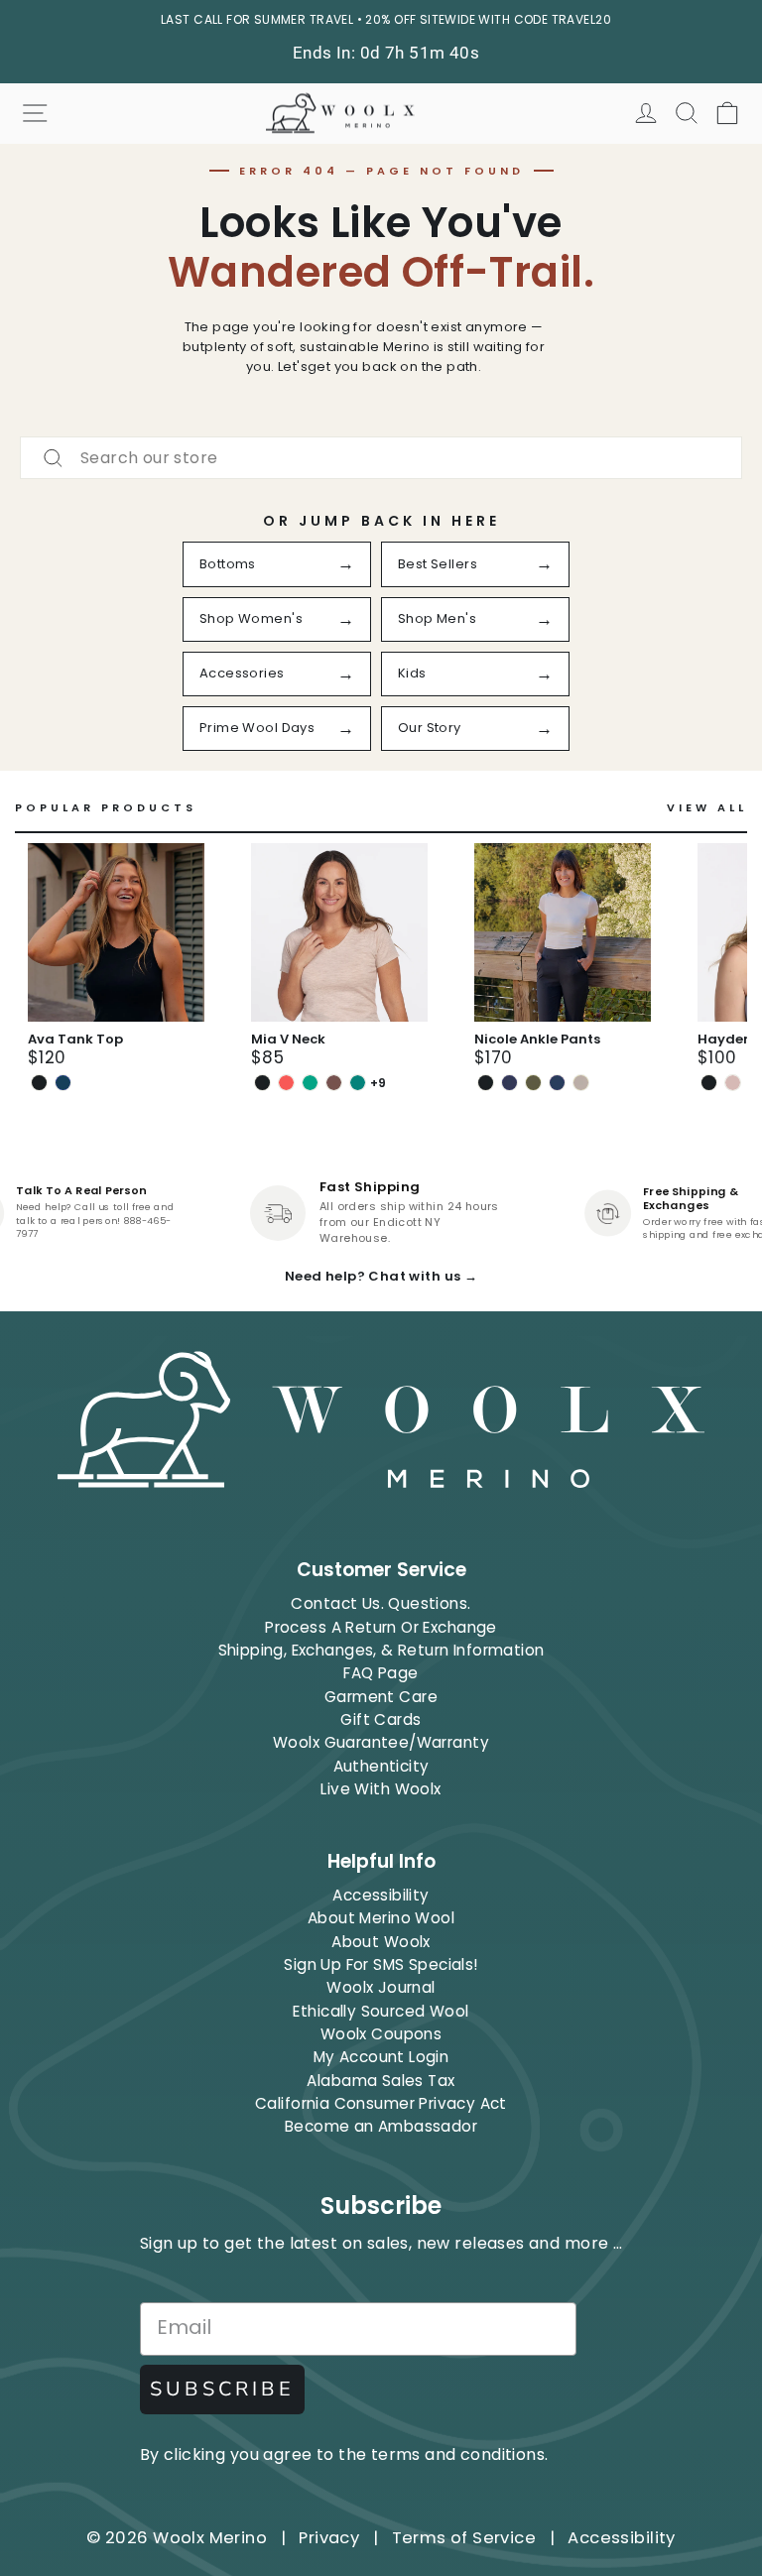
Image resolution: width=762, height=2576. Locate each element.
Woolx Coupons (381, 2034)
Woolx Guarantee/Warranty (381, 1742)
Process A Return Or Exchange (381, 1627)
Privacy (329, 2538)
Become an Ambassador (381, 2126)
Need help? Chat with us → (381, 1276)
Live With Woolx (381, 1789)
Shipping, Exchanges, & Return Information (381, 1650)
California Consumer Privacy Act (381, 2103)
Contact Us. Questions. (381, 1603)
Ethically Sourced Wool (381, 2011)
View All (707, 808)
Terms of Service (464, 2538)
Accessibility (381, 1895)
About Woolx (381, 1942)
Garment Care (381, 1697)
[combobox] (381, 458)
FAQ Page (381, 1673)
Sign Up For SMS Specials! (381, 1964)
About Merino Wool (381, 1918)
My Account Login (381, 2057)
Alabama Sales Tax (381, 2081)
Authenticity (381, 1766)
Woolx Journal (381, 1987)
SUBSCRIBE (222, 2389)
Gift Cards (381, 1719)
